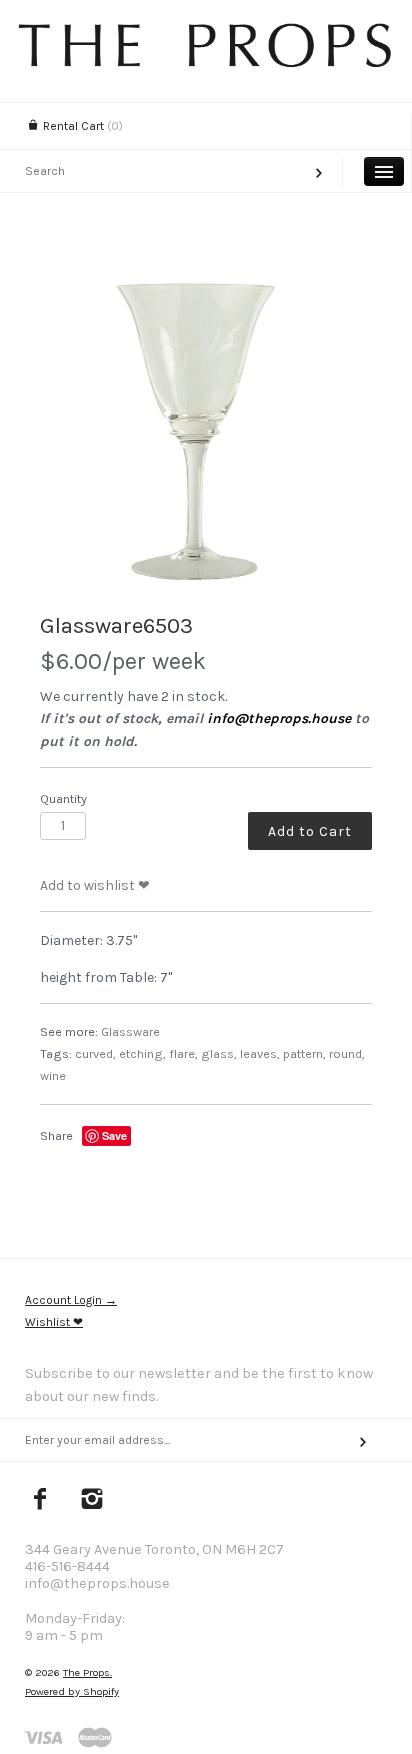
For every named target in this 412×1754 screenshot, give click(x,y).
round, (347, 1053)
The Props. (87, 1672)
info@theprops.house (279, 718)
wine (53, 1075)
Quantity (63, 798)
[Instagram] (92, 1501)
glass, (219, 1053)
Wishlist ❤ (54, 1322)
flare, (183, 1053)
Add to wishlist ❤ (95, 885)
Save (114, 1135)
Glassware (130, 1031)
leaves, (260, 1053)
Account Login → (71, 1300)
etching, (142, 1053)
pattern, (304, 1053)
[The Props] (206, 62)
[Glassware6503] (206, 424)
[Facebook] (40, 1501)
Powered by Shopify (72, 1691)
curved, (95, 1053)
